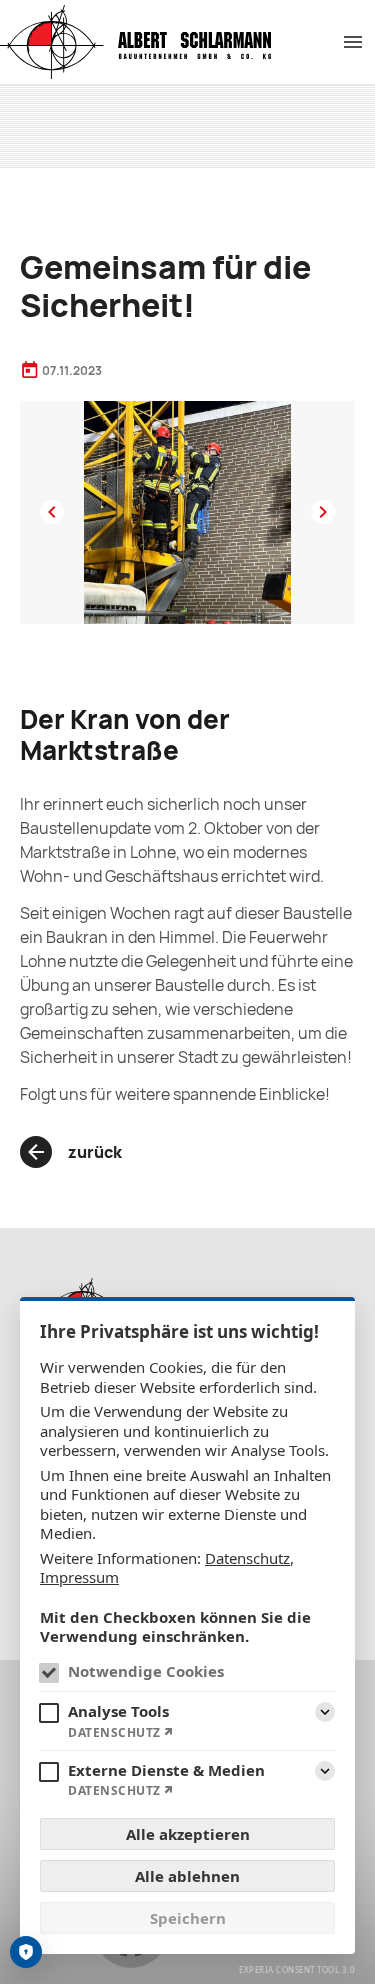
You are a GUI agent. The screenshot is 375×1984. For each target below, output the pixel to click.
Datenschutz (247, 1558)
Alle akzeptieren (188, 1834)
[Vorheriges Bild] (52, 512)
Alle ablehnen (187, 1876)
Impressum (79, 1577)
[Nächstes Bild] (323, 512)
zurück (95, 1152)
